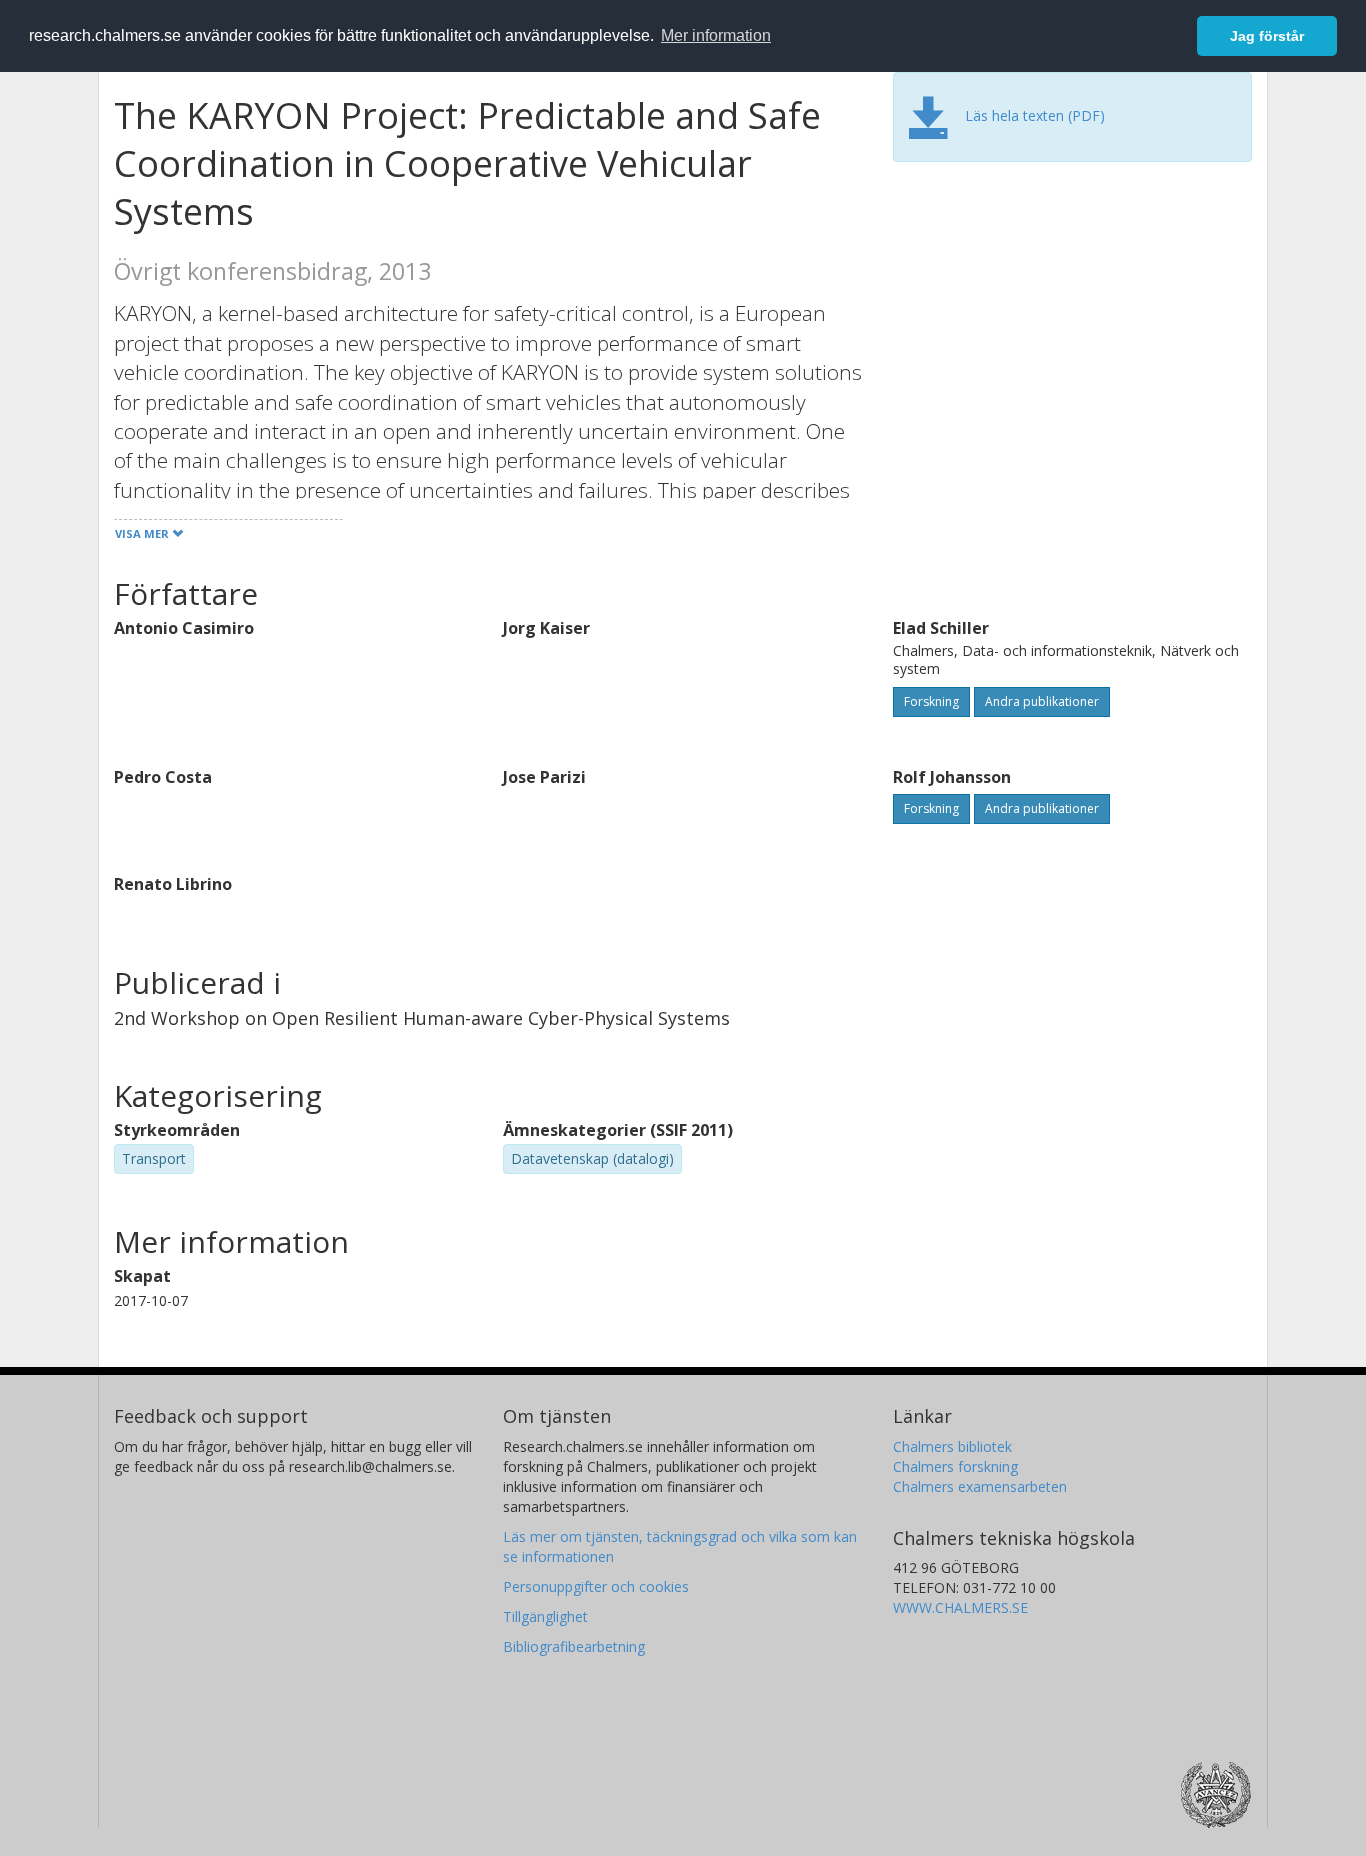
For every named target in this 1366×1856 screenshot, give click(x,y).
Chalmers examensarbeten (980, 1486)
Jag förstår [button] (1267, 36)
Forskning (931, 701)
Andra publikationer (1042, 701)
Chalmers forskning (955, 1466)
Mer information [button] (716, 35)
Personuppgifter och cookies (596, 1586)
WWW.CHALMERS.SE (960, 1607)
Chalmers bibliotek (952, 1446)
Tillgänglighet (545, 1616)
